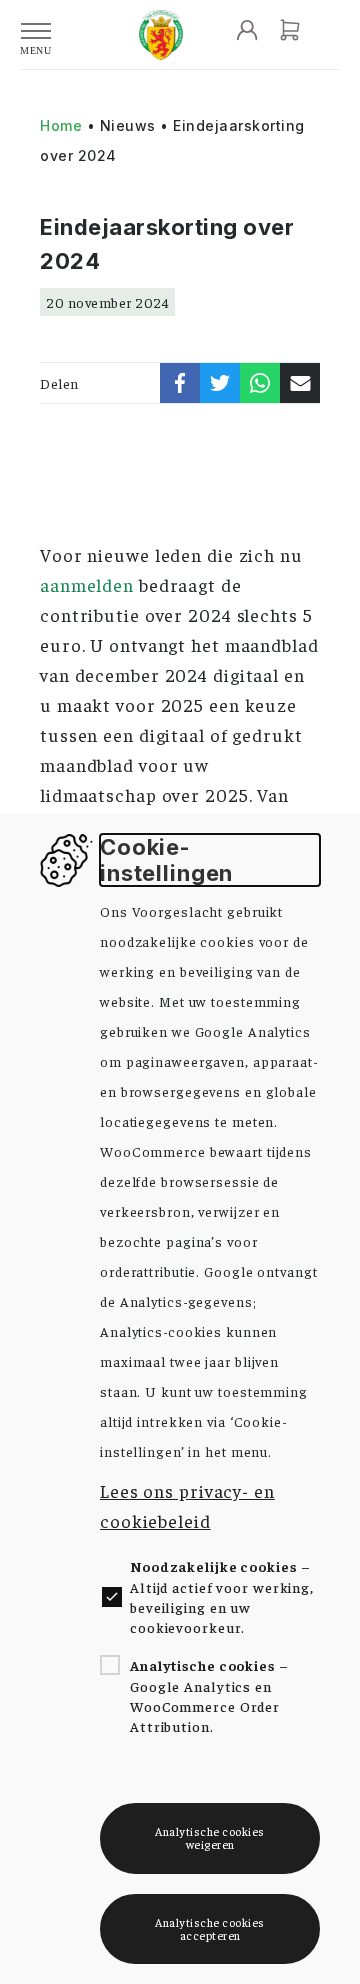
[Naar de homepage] (161, 35)
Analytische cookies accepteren (210, 1928)
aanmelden (87, 584)
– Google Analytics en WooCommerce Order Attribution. (209, 1695)
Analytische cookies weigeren (210, 1837)
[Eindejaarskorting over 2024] (180, 383)
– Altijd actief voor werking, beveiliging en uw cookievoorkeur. (222, 1596)
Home (61, 125)
